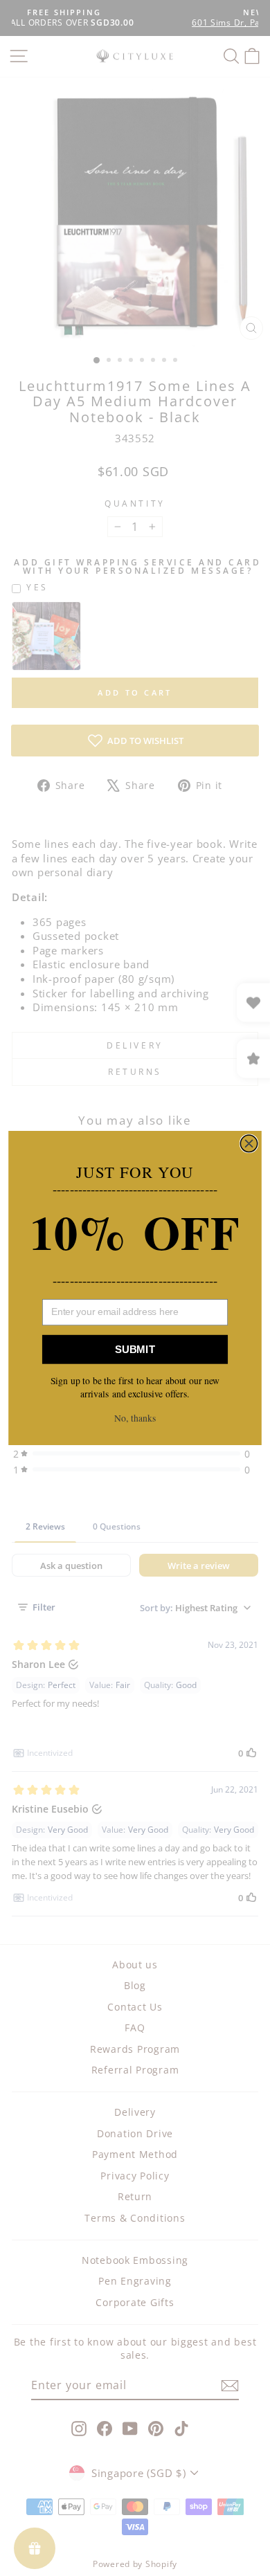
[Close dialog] (249, 1143)
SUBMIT (135, 1349)
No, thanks (135, 1418)
